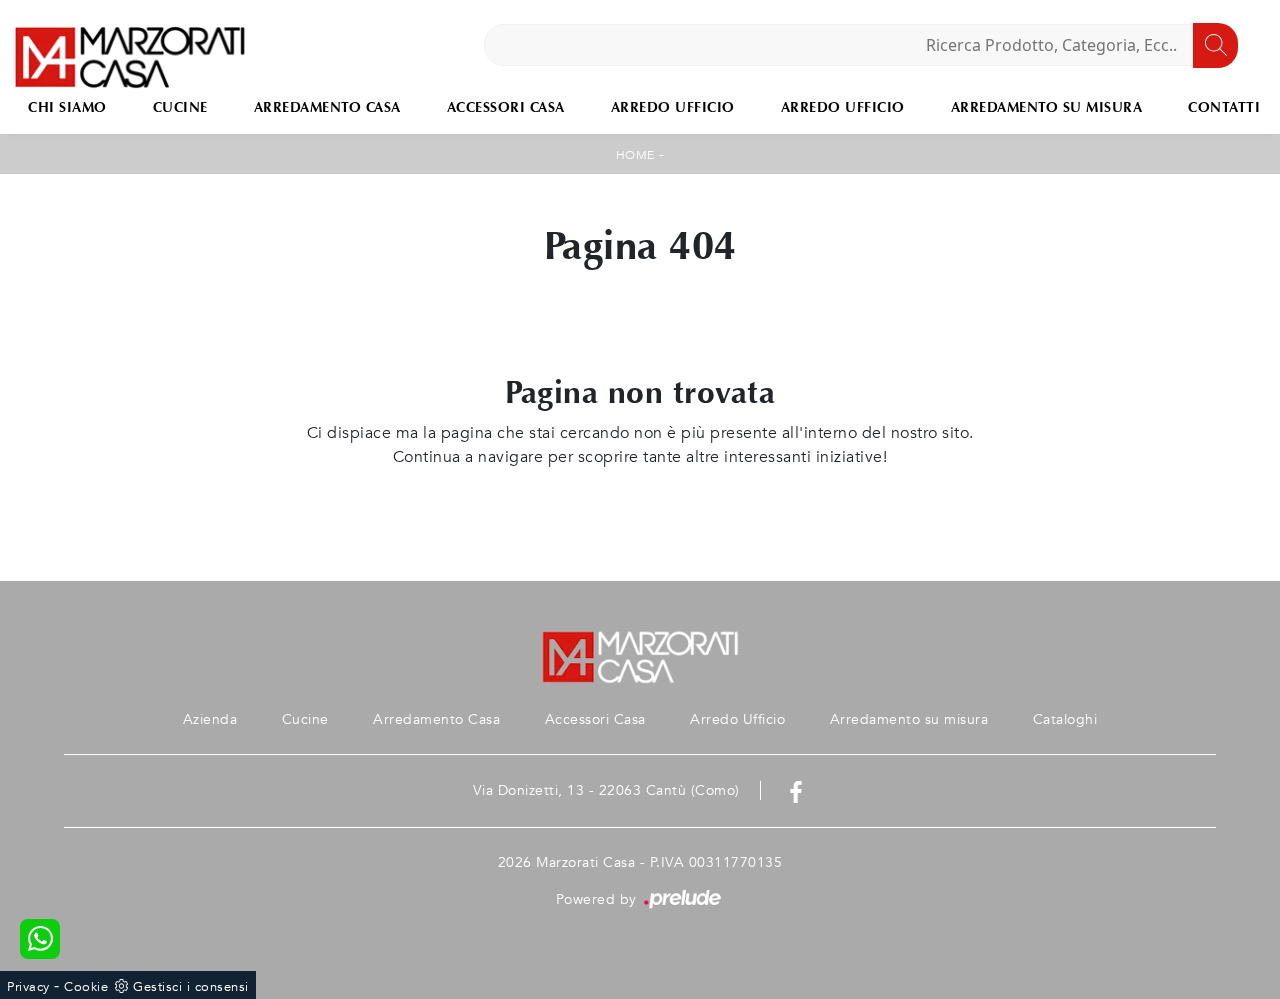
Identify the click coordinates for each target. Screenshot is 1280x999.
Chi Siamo (67, 107)
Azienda (210, 719)
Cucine (180, 107)
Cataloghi (1065, 719)
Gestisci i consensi (191, 987)
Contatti (1224, 107)
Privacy (28, 987)
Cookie (86, 987)
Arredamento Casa (327, 107)
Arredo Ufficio (673, 107)
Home (635, 155)
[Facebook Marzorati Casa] (796, 790)
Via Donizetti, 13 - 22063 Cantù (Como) (606, 790)
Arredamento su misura (1047, 107)
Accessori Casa (506, 107)
